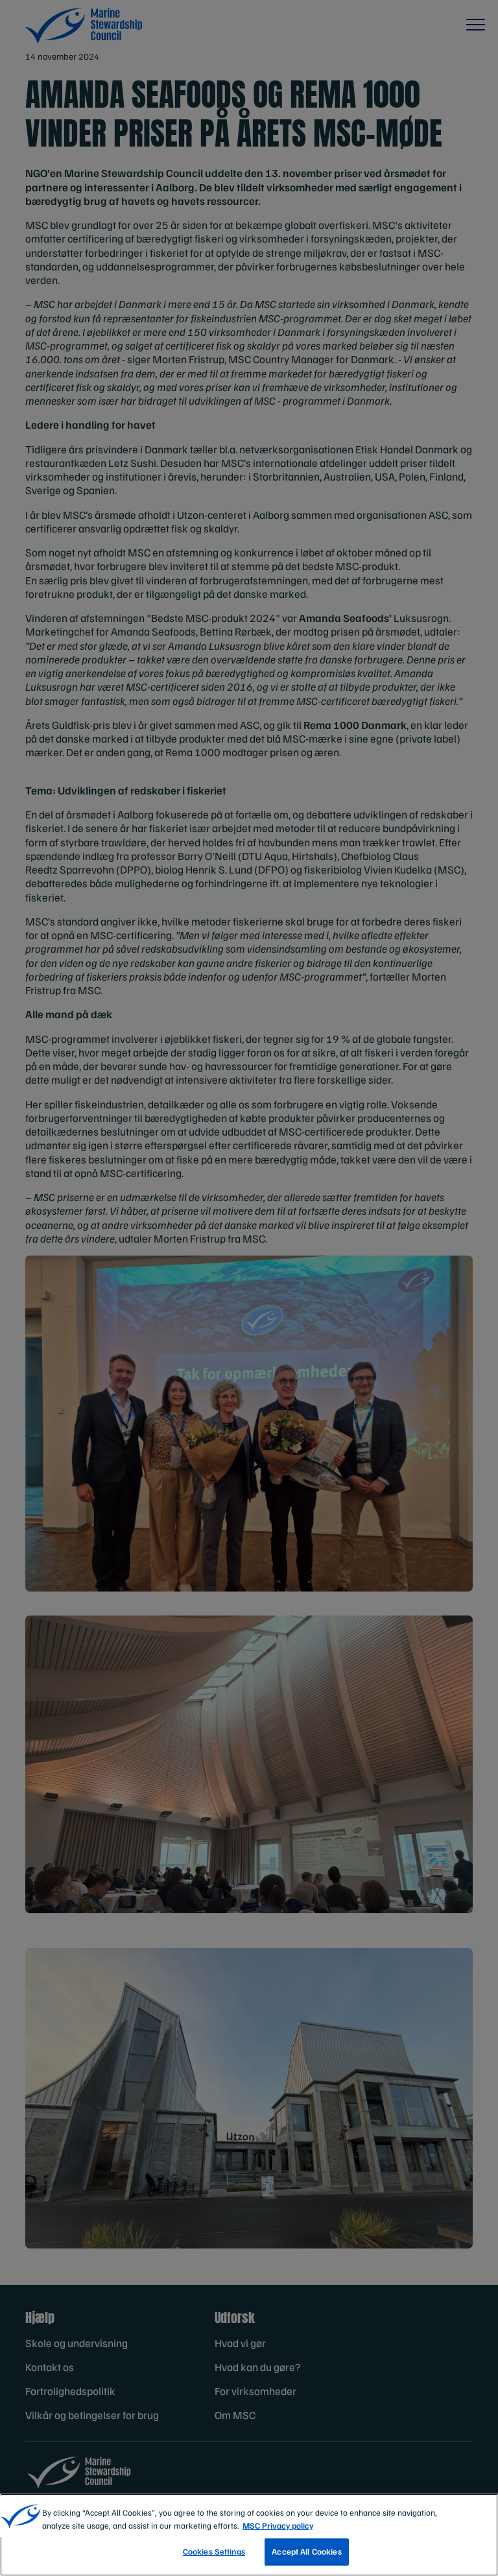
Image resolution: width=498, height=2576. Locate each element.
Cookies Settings (214, 2551)
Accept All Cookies (306, 2551)
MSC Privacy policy (278, 2525)
